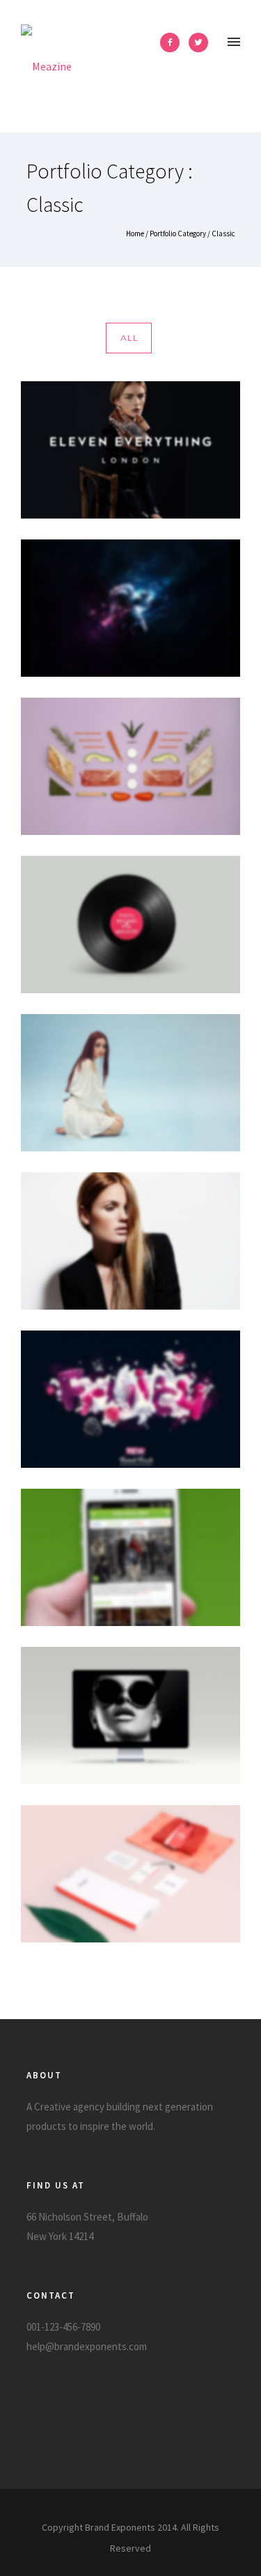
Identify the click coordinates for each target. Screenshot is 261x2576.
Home (135, 233)
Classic (223, 233)
